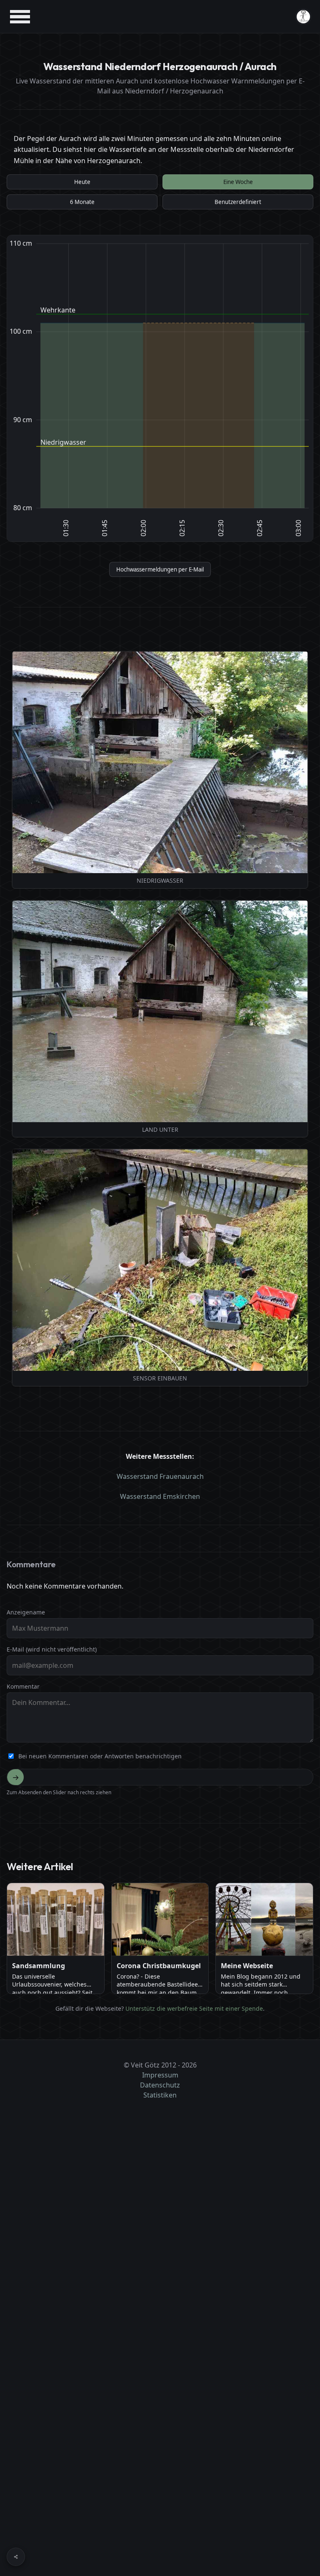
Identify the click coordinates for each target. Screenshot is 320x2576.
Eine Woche (238, 182)
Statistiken (160, 2095)
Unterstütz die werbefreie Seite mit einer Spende (194, 2008)
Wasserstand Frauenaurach (160, 1476)
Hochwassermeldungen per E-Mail (160, 569)
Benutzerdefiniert (238, 202)
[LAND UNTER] (160, 1011)
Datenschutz (160, 2085)
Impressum (160, 2075)
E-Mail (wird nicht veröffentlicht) (52, 1649)
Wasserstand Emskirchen (160, 1496)
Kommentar (23, 1686)
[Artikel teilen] (16, 2557)
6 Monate (82, 202)
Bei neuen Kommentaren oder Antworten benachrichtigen (100, 1756)
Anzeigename (26, 1612)
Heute (82, 182)
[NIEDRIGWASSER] (160, 762)
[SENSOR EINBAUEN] (160, 1260)
